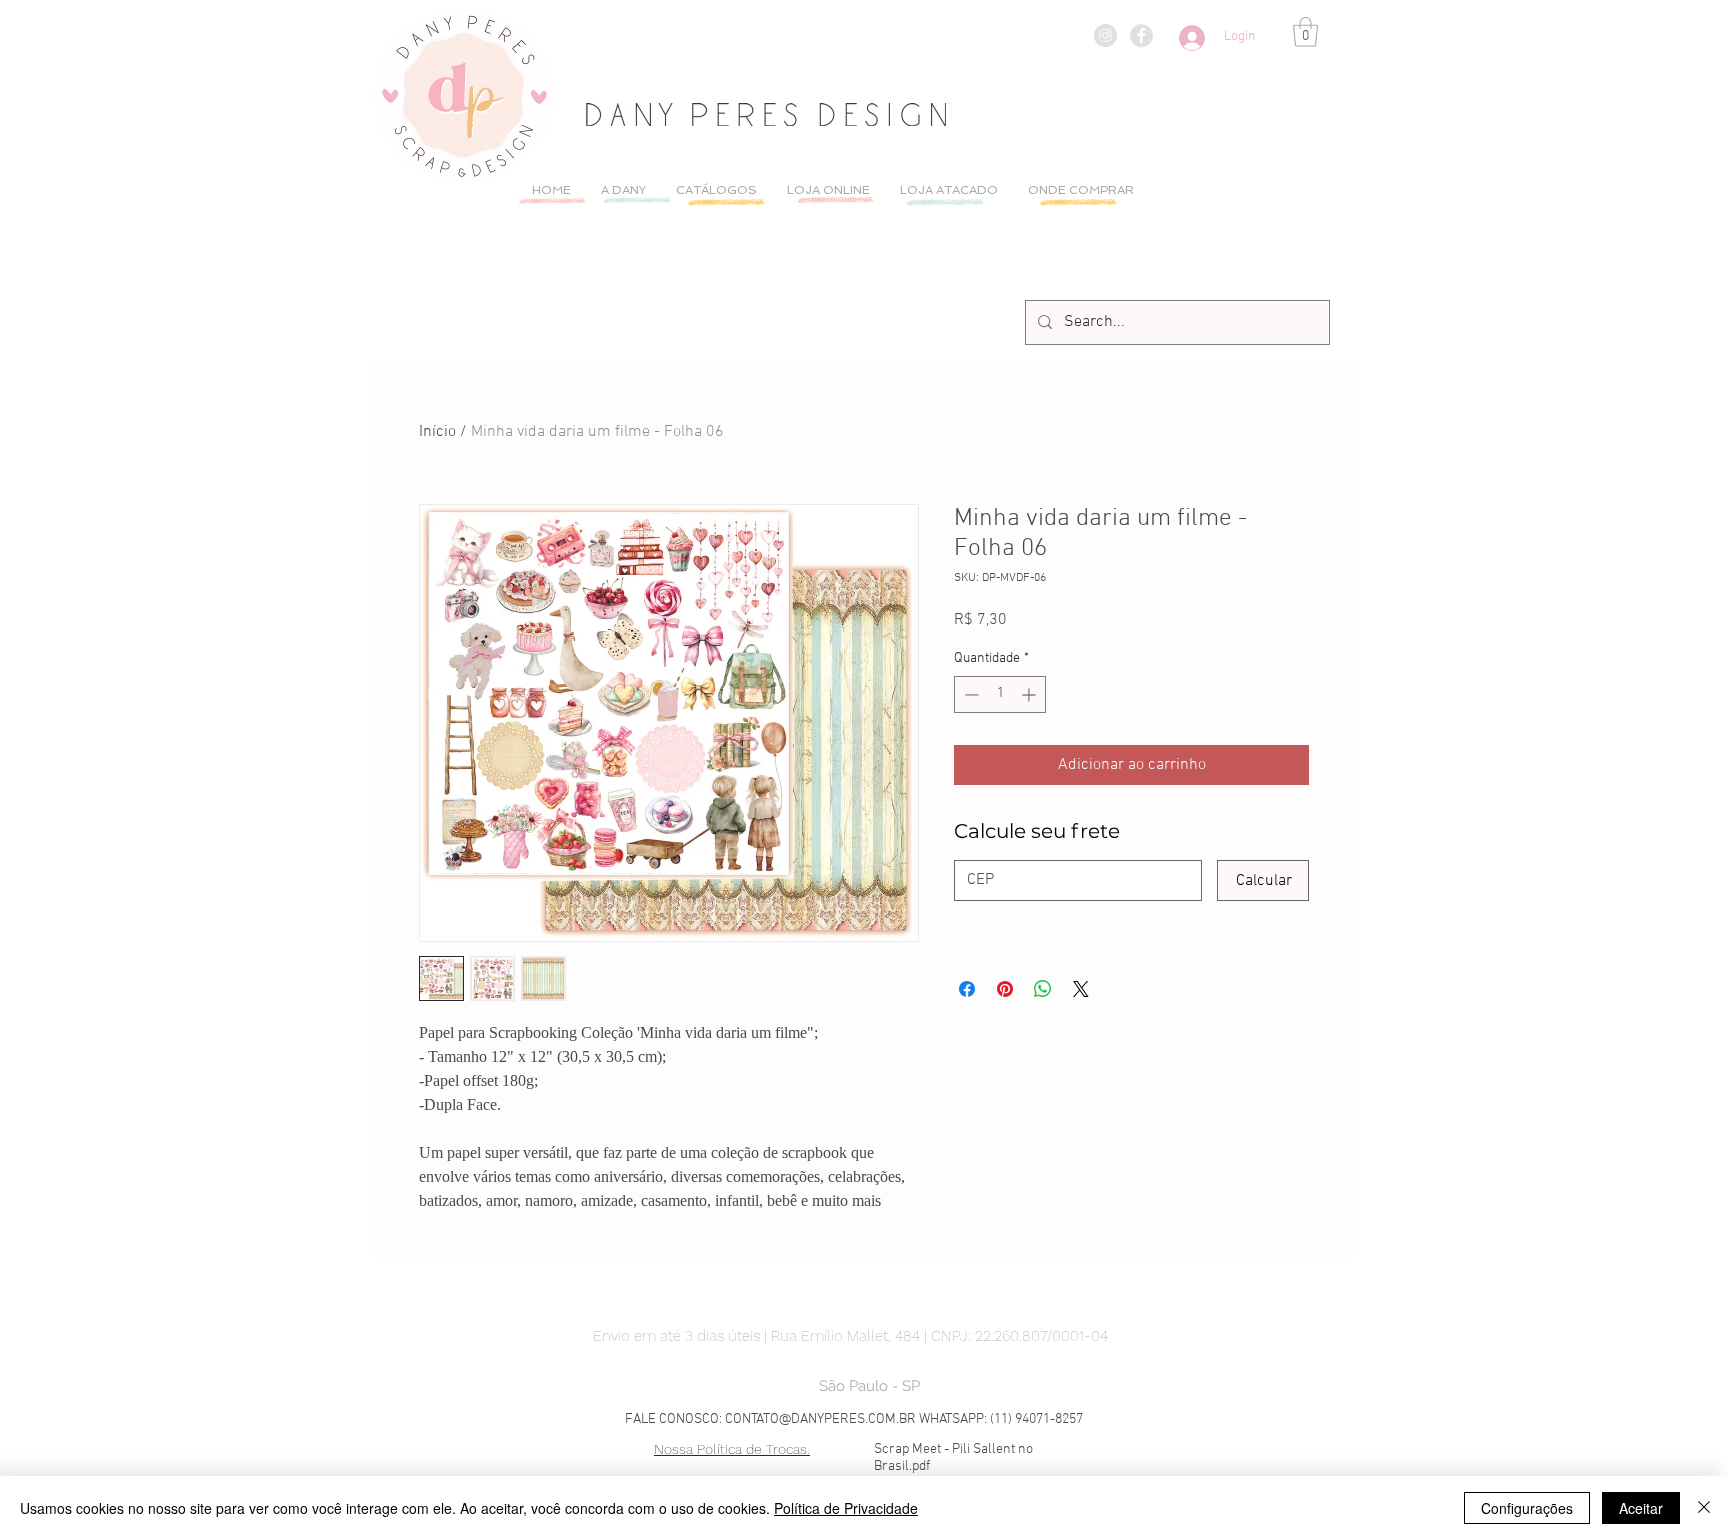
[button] (1305, 32)
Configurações (1527, 1508)
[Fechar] (1704, 1508)
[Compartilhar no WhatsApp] (1043, 989)
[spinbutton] (1000, 694)
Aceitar (1641, 1508)
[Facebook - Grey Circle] (1141, 35)
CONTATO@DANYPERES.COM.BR (820, 1419)
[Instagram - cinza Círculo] (1105, 35)
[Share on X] (1081, 989)
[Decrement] (969, 694)
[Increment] (1030, 694)
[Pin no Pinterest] (1005, 989)
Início (437, 432)
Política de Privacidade (846, 1508)
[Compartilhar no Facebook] (967, 989)
